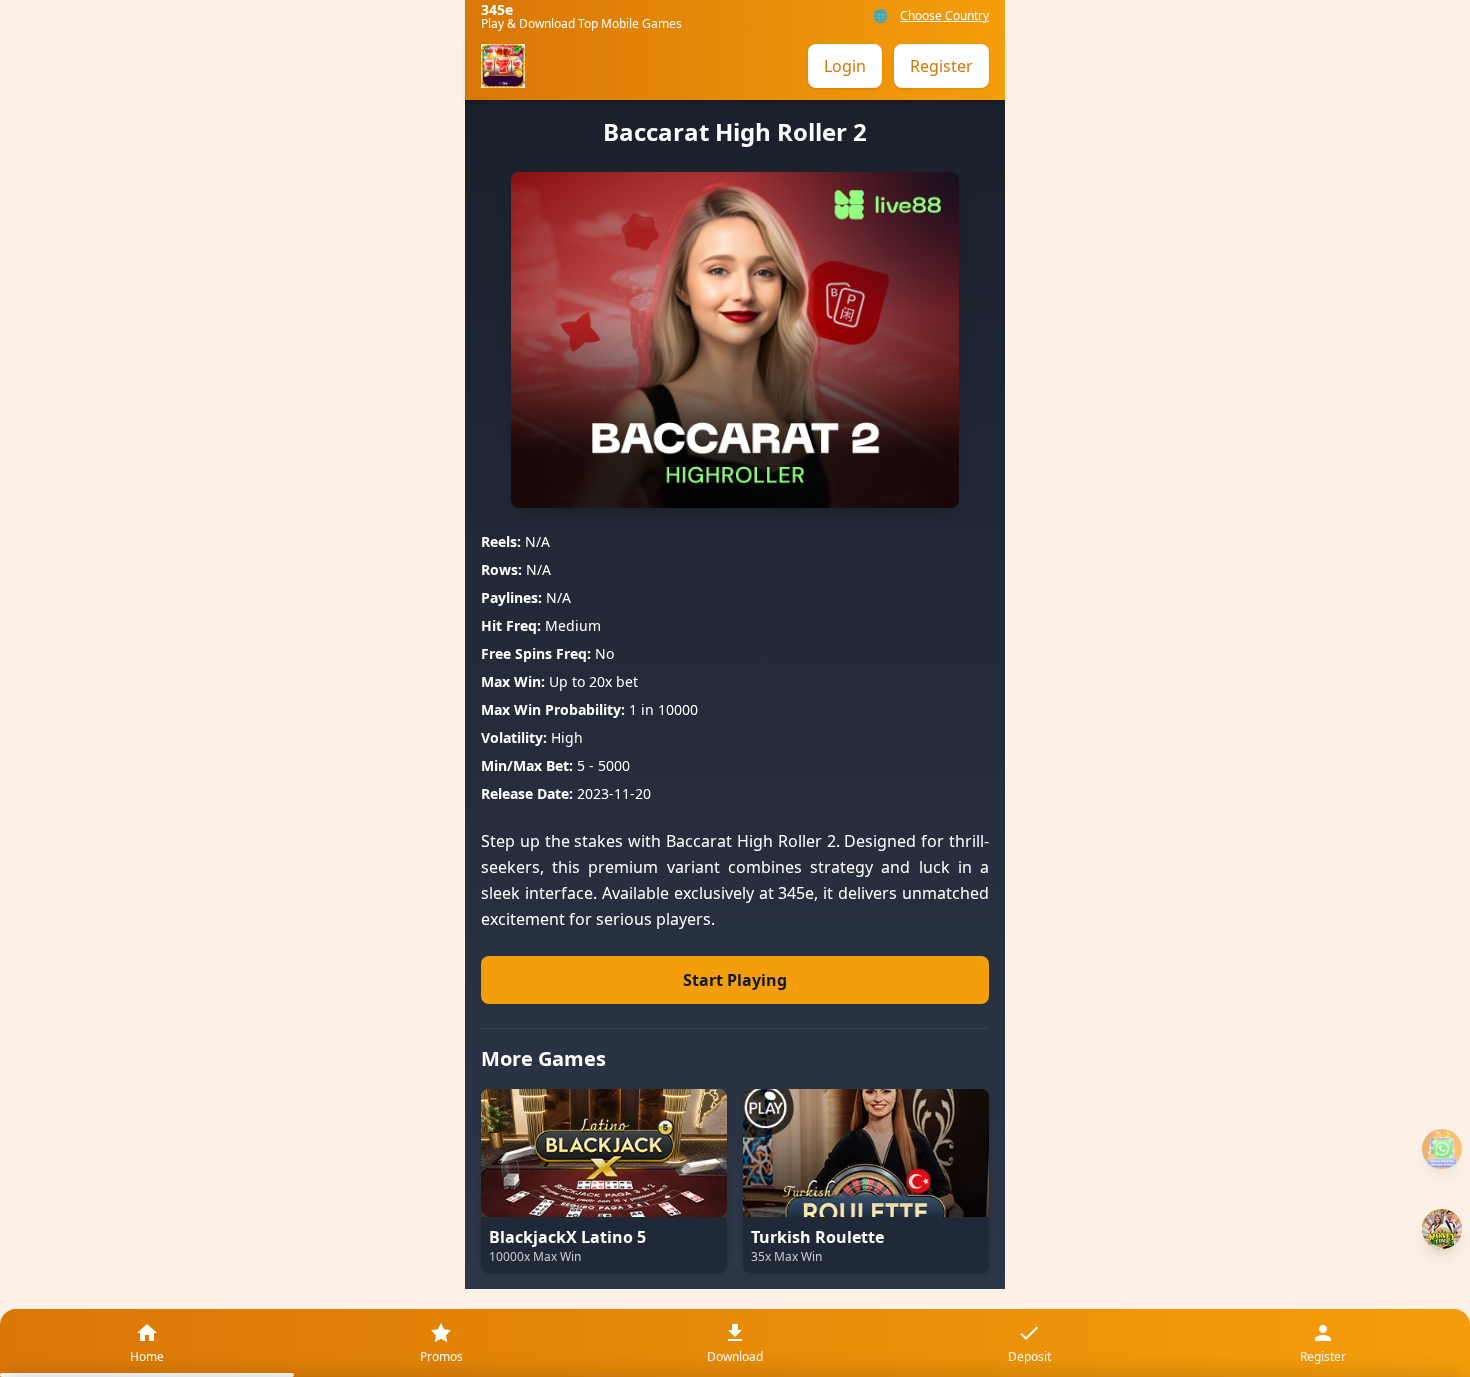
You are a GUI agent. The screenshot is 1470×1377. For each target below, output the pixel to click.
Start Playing (735, 980)
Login (845, 66)
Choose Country (944, 16)
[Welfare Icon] (1442, 1149)
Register (941, 66)
